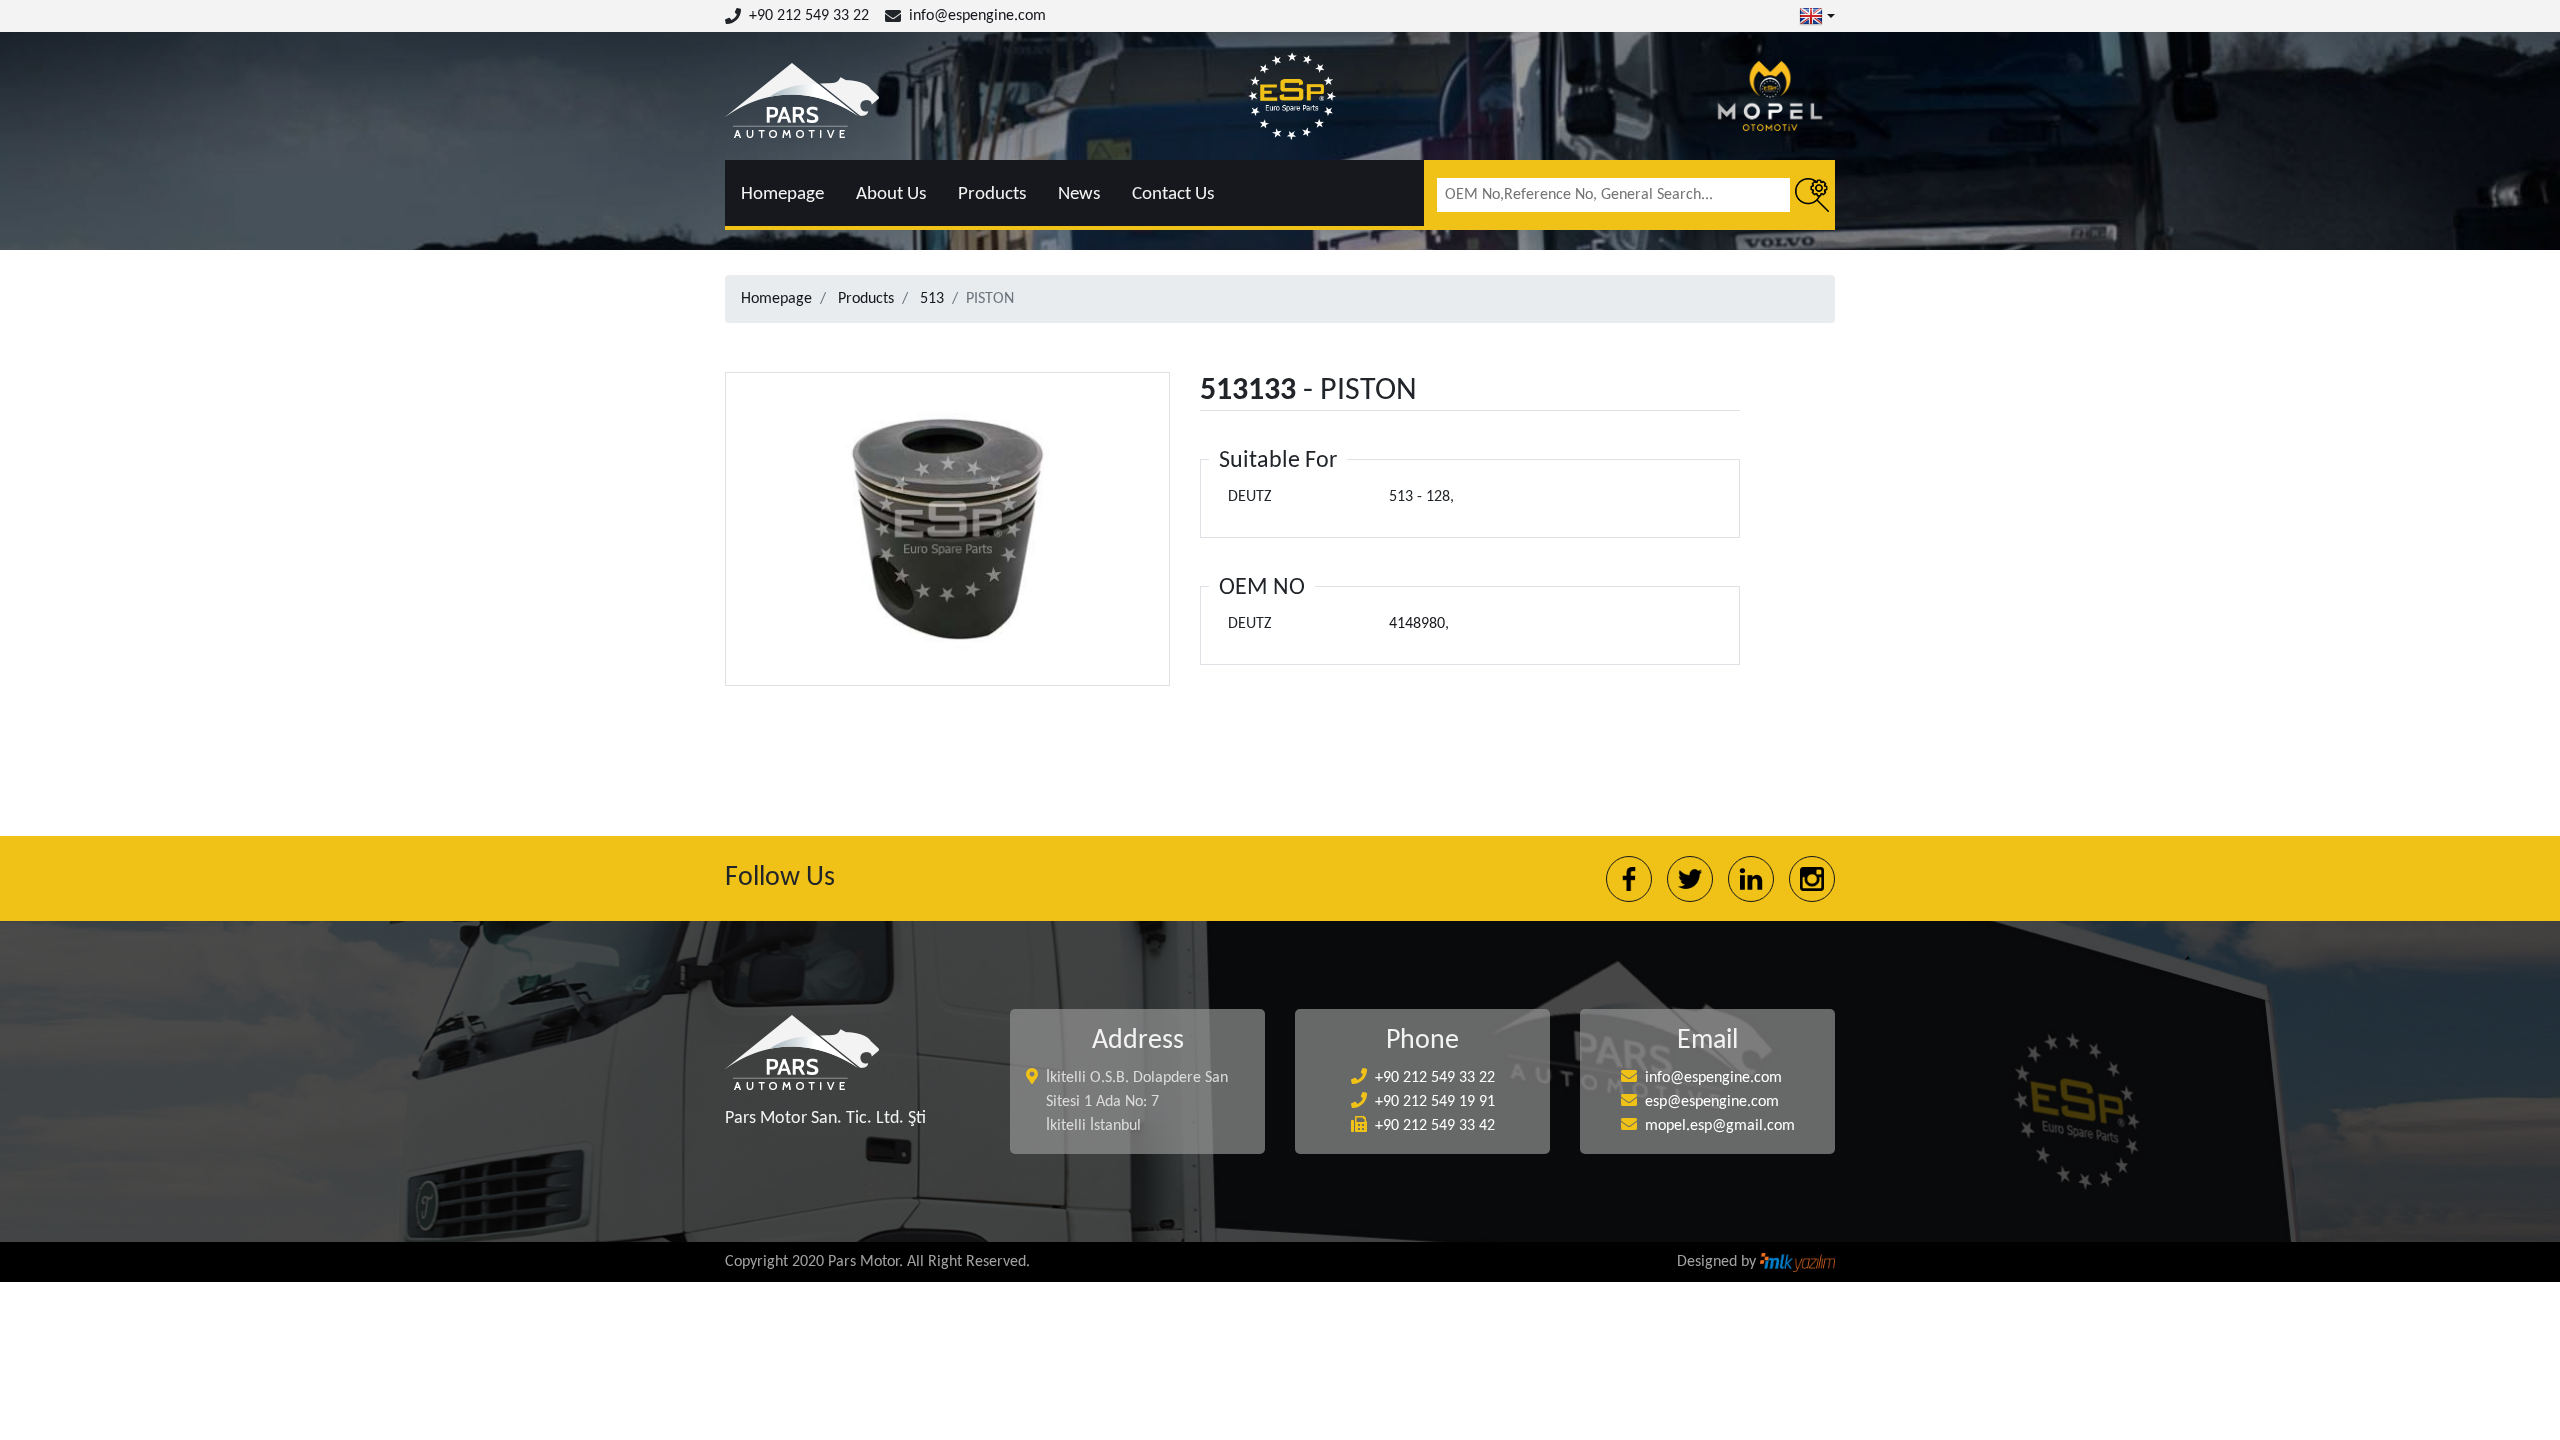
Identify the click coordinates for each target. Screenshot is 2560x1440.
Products (992, 194)
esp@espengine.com (1712, 1102)
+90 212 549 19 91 (1435, 1102)
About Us (891, 194)
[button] (1817, 16)
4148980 (1417, 624)
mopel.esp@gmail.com (1720, 1126)
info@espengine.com (977, 16)
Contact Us (1173, 194)
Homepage (782, 194)
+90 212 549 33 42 (1435, 1126)
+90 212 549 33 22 (809, 16)
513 (932, 299)
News (1079, 194)
